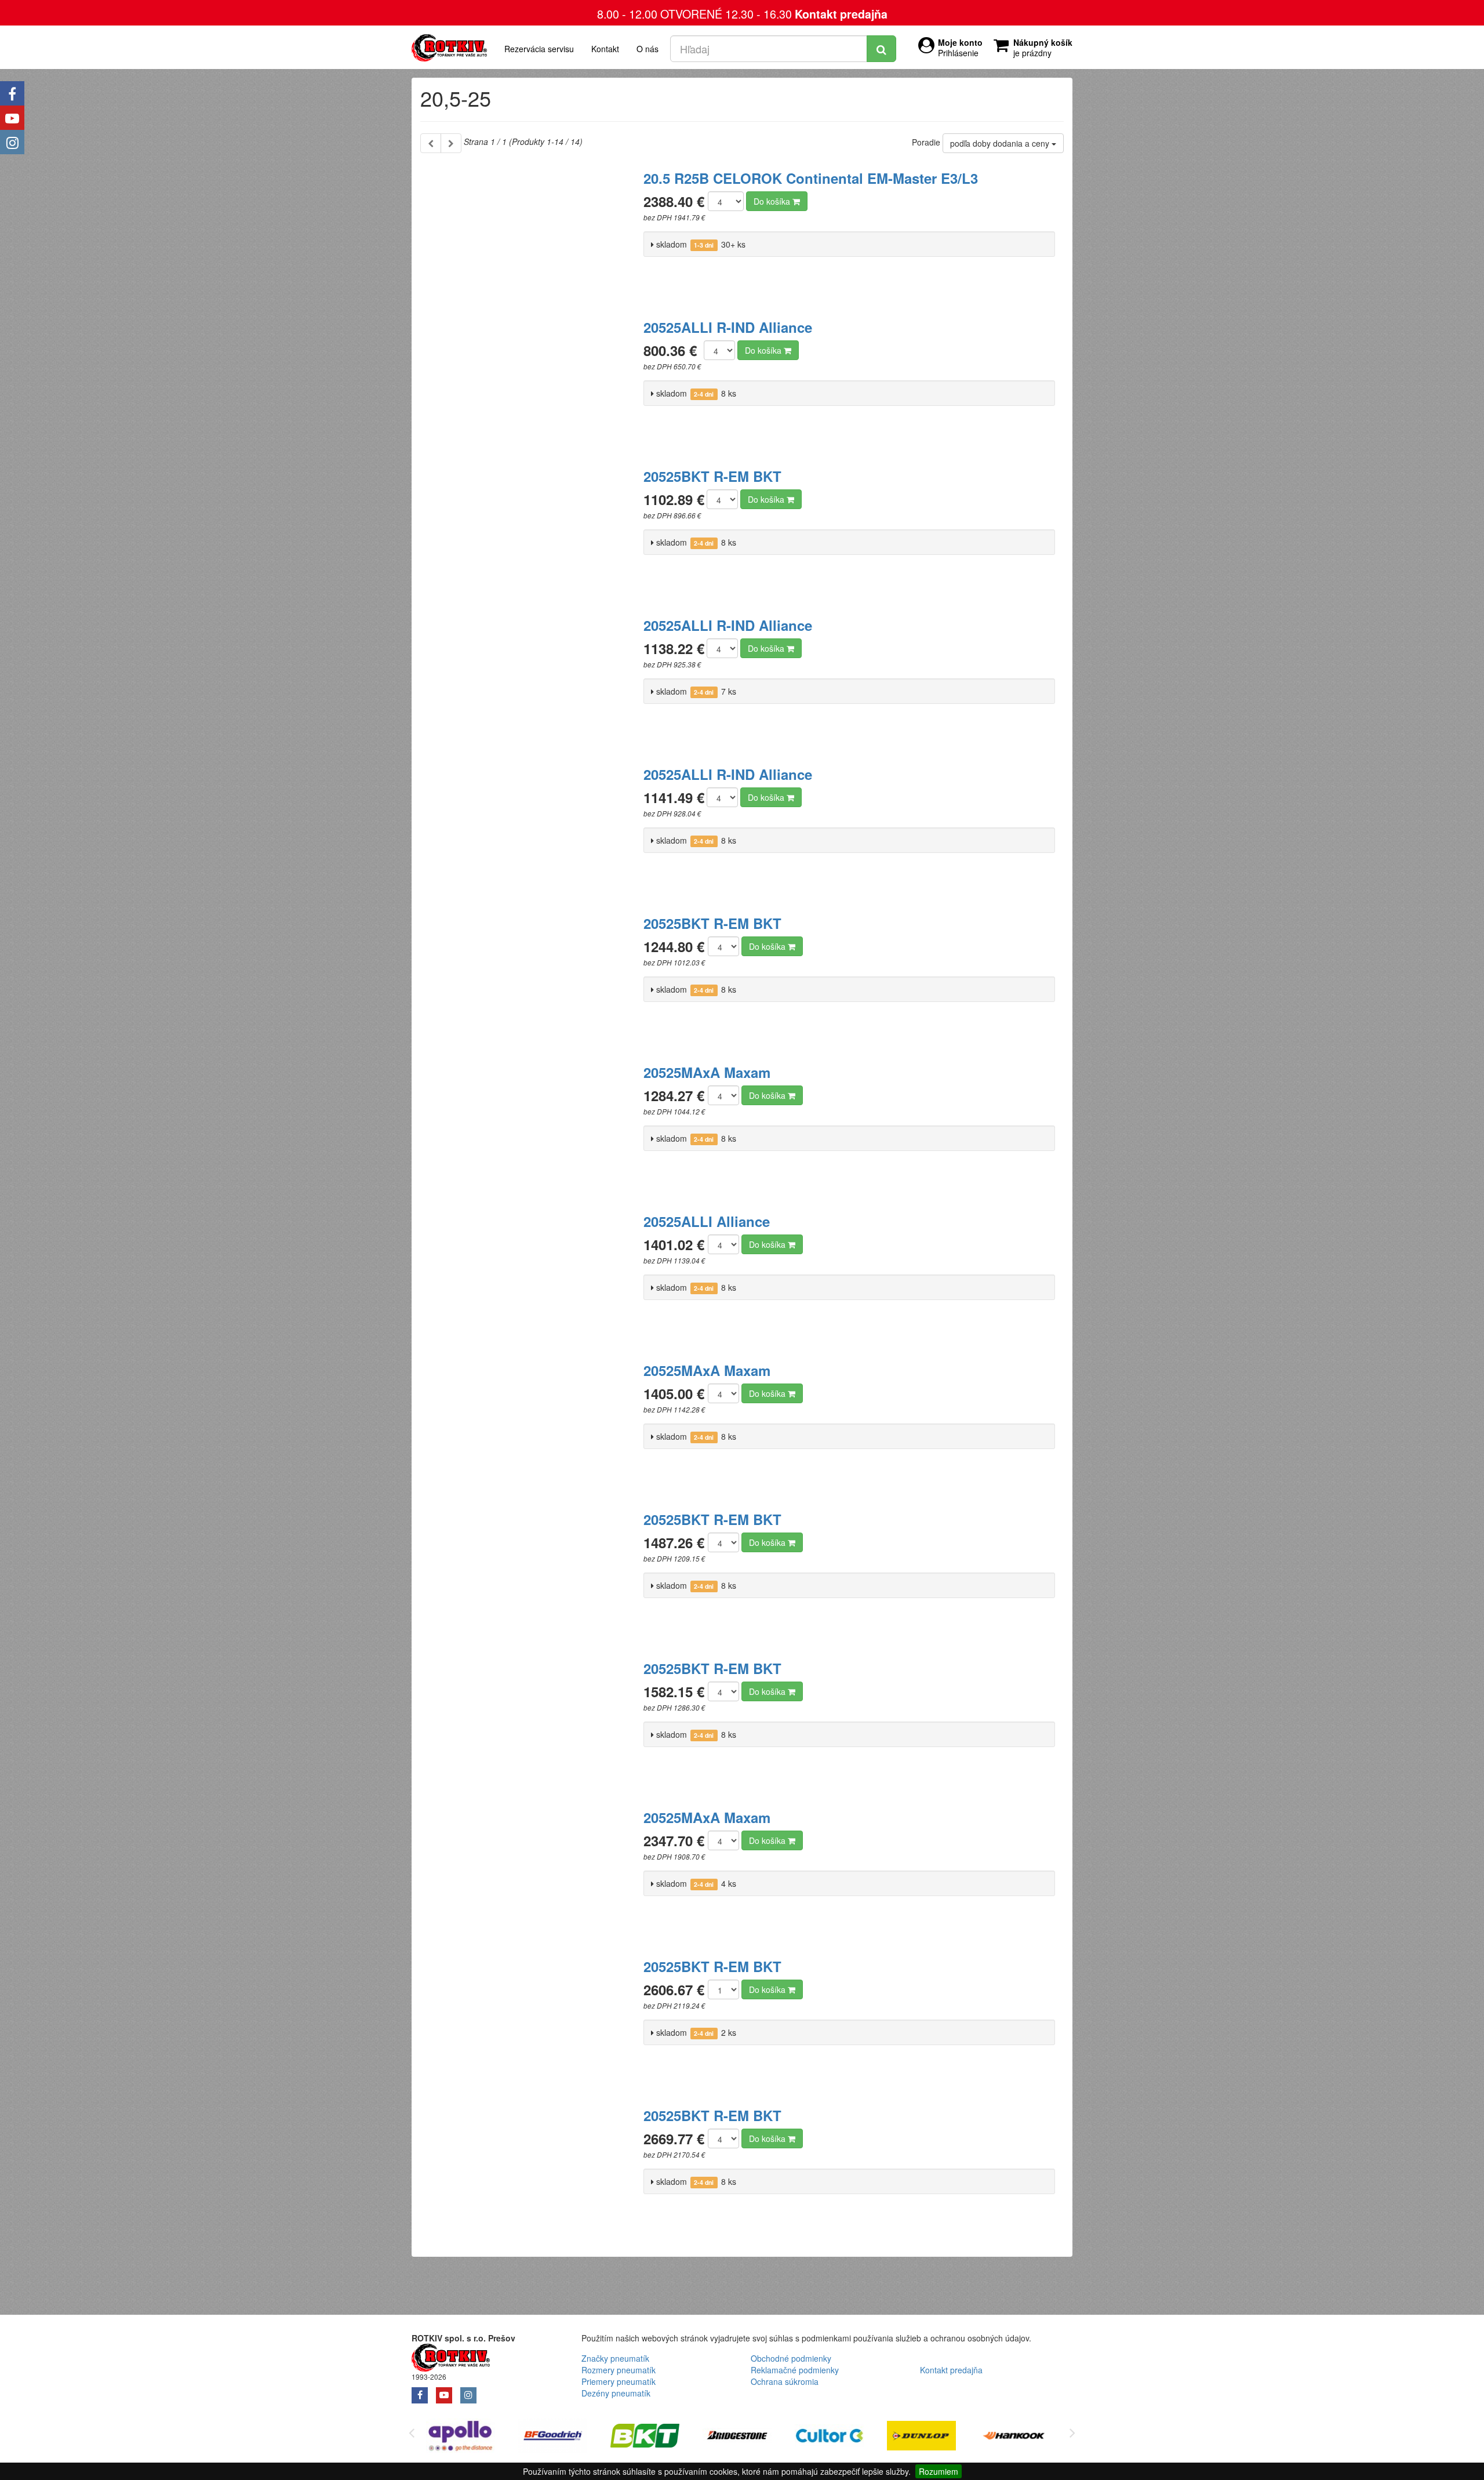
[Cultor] (746, 2437)
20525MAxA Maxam (707, 1072)
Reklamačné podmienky (795, 2370)
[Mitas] (1022, 2437)
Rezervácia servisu (539, 49)
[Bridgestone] (654, 2437)
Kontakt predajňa (841, 14)
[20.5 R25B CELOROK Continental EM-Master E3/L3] (528, 232)
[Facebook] (12, 93)
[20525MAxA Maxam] (528, 1126)
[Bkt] (561, 2437)
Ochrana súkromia (785, 2381)
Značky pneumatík (615, 2358)
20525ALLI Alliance (707, 1221)
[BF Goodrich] (469, 2437)
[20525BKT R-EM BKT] (528, 530)
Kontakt (605, 49)
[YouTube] (12, 118)
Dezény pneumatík (616, 2393)
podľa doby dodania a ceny (1001, 143)
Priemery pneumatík (619, 2381)
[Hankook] (930, 2437)
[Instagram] (12, 142)
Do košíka (773, 201)
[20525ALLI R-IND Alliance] (528, 381)
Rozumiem (939, 2471)
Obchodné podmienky (791, 2358)
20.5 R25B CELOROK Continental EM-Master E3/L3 (811, 178)
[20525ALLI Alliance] (528, 1275)
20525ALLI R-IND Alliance (728, 327)
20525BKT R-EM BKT (712, 476)
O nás (648, 49)
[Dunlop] (838, 2437)
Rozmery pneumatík (619, 2370)
